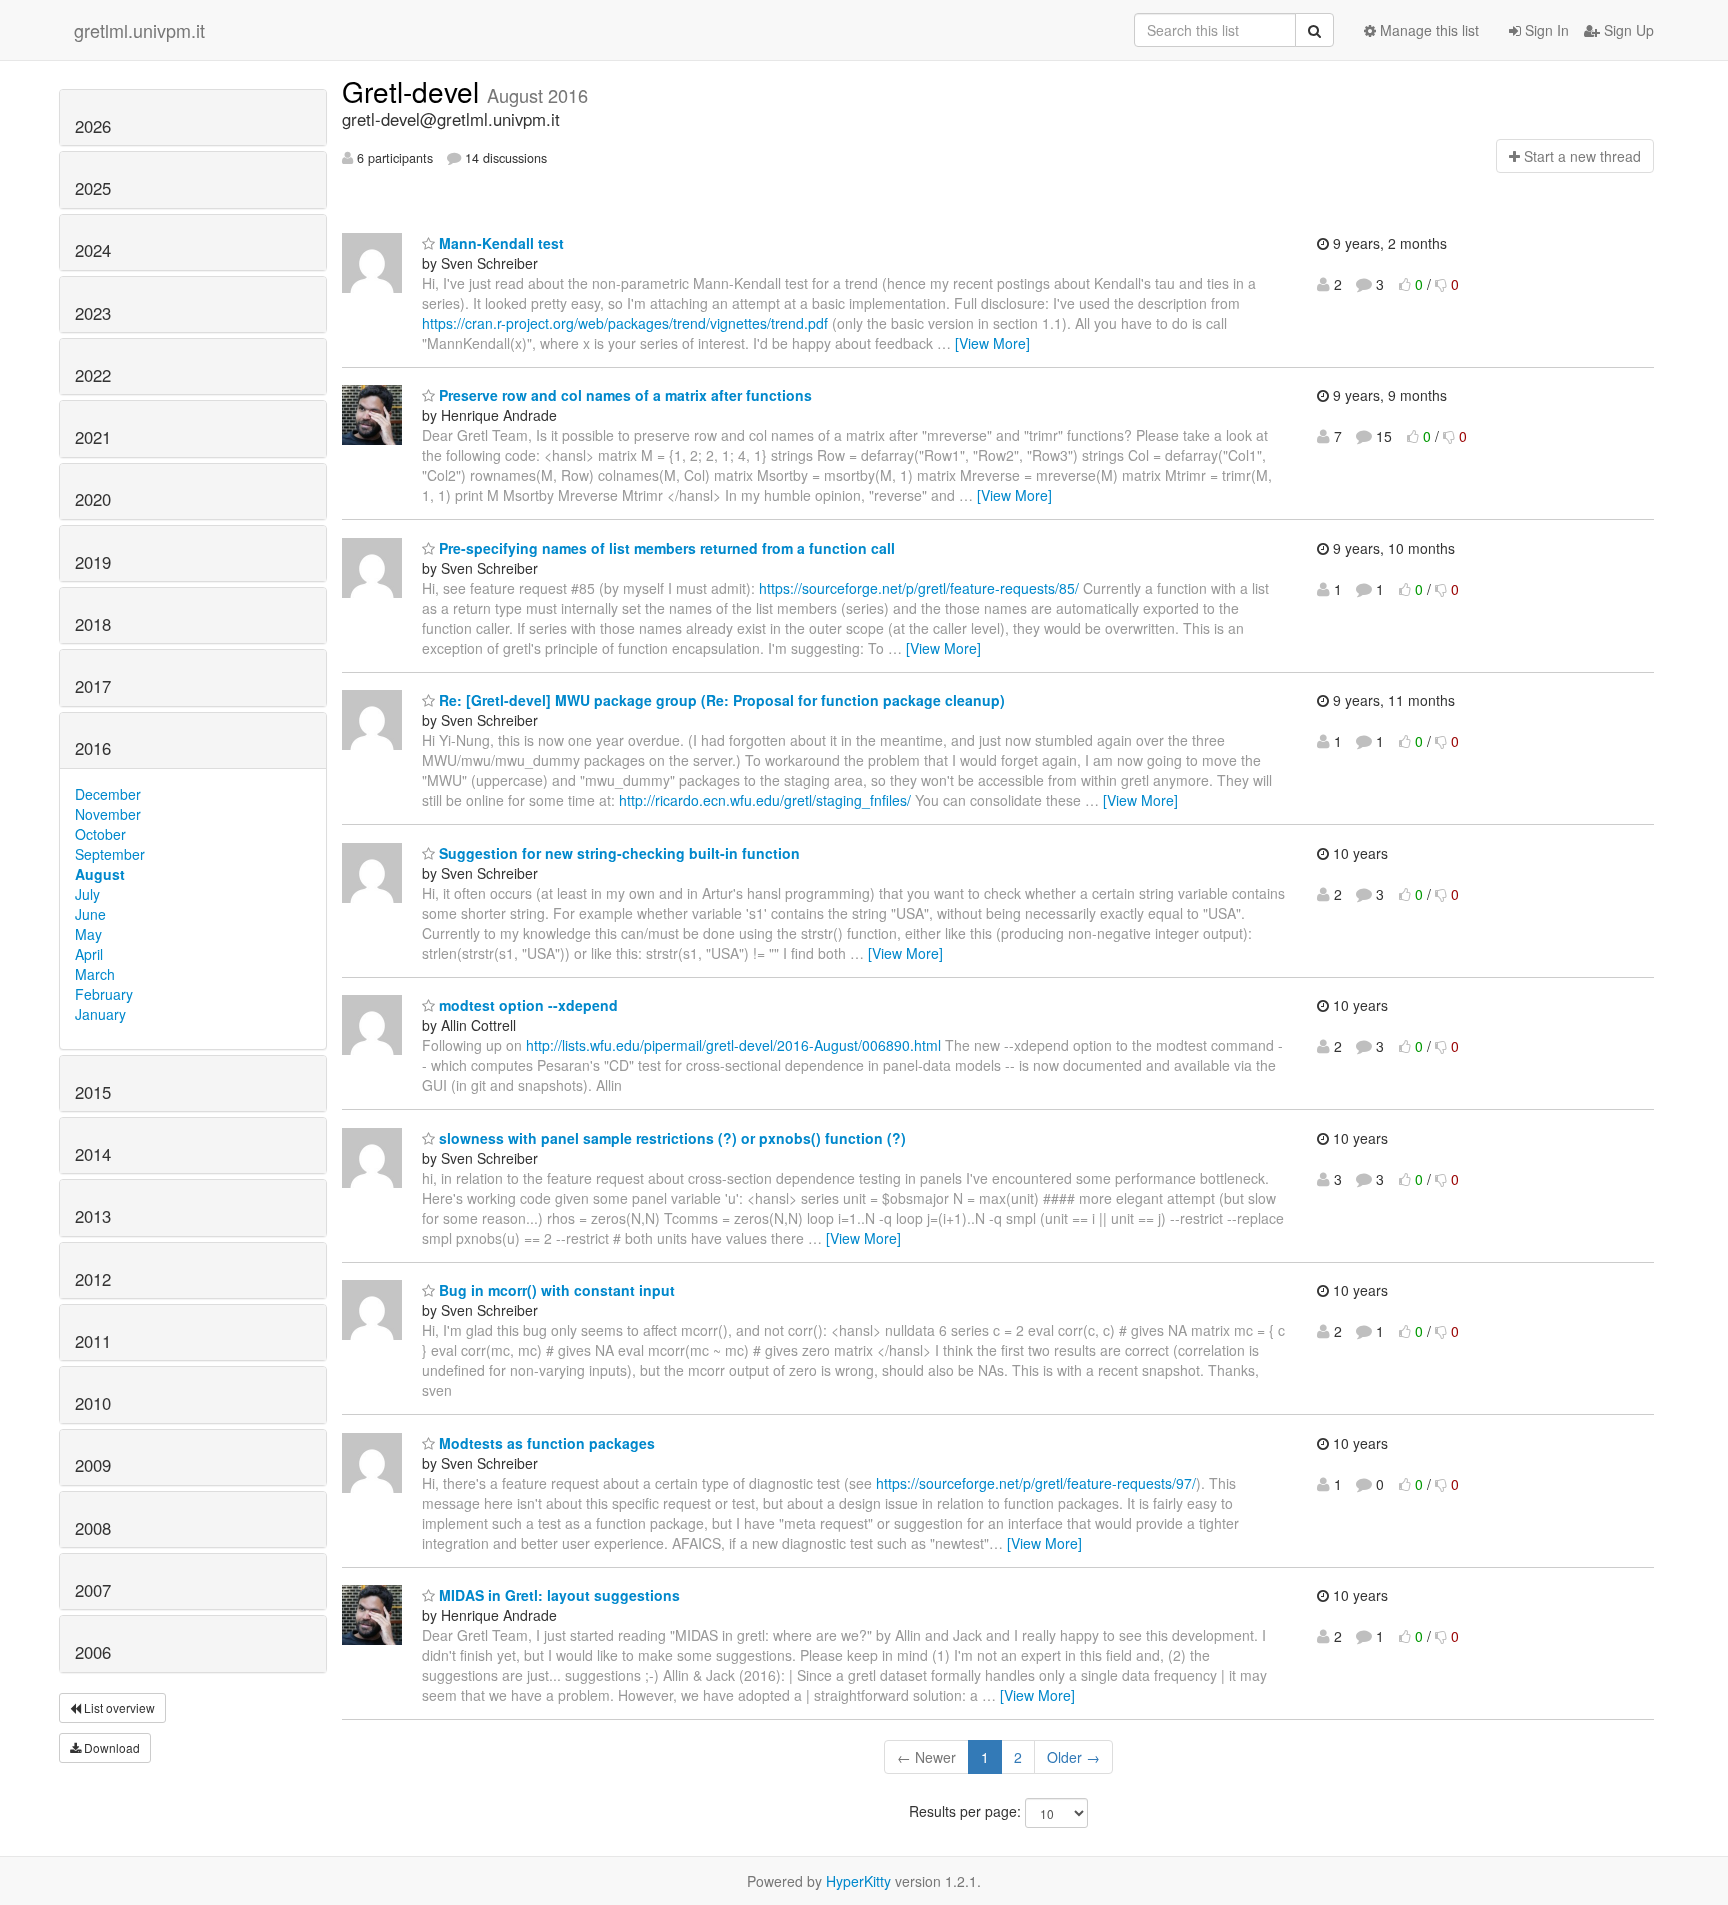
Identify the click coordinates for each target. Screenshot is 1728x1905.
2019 (93, 562)
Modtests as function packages (545, 1443)
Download (110, 1747)
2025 (93, 188)
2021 (93, 437)
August (100, 874)
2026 (93, 126)
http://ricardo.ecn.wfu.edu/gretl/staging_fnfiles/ (765, 800)
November (108, 814)
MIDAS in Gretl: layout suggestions (557, 1595)
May (88, 934)
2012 (93, 1279)
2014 (93, 1154)
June (90, 914)
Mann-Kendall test (499, 243)
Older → (1073, 1757)
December (108, 794)
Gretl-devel (414, 91)
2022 (93, 375)
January (100, 1014)
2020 (93, 499)
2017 (93, 686)
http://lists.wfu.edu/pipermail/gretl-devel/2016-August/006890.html (733, 1045)
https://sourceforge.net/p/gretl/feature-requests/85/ (919, 588)
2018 (93, 624)
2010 (93, 1403)
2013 (93, 1216)
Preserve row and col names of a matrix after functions (623, 395)
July (87, 894)
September (110, 854)
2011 (93, 1341)
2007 (93, 1590)
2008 (93, 1528)
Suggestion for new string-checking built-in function (617, 853)
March (95, 974)
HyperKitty (858, 1881)
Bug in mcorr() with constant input (555, 1290)
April (89, 954)
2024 (93, 250)
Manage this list (1427, 30)
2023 (93, 313)
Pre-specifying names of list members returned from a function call (665, 548)
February (104, 994)
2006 (93, 1652)
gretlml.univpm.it (139, 30)
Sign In (1545, 30)
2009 (93, 1465)
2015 (93, 1092)
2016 (93, 748)
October (100, 834)
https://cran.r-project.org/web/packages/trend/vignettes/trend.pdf (625, 323)
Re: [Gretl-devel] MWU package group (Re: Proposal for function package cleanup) (720, 700)
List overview (118, 1707)
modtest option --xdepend (526, 1005)
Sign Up (1627, 30)
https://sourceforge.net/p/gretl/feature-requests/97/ (1036, 1483)
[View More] (992, 343)
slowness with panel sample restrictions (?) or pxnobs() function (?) (670, 1138)
